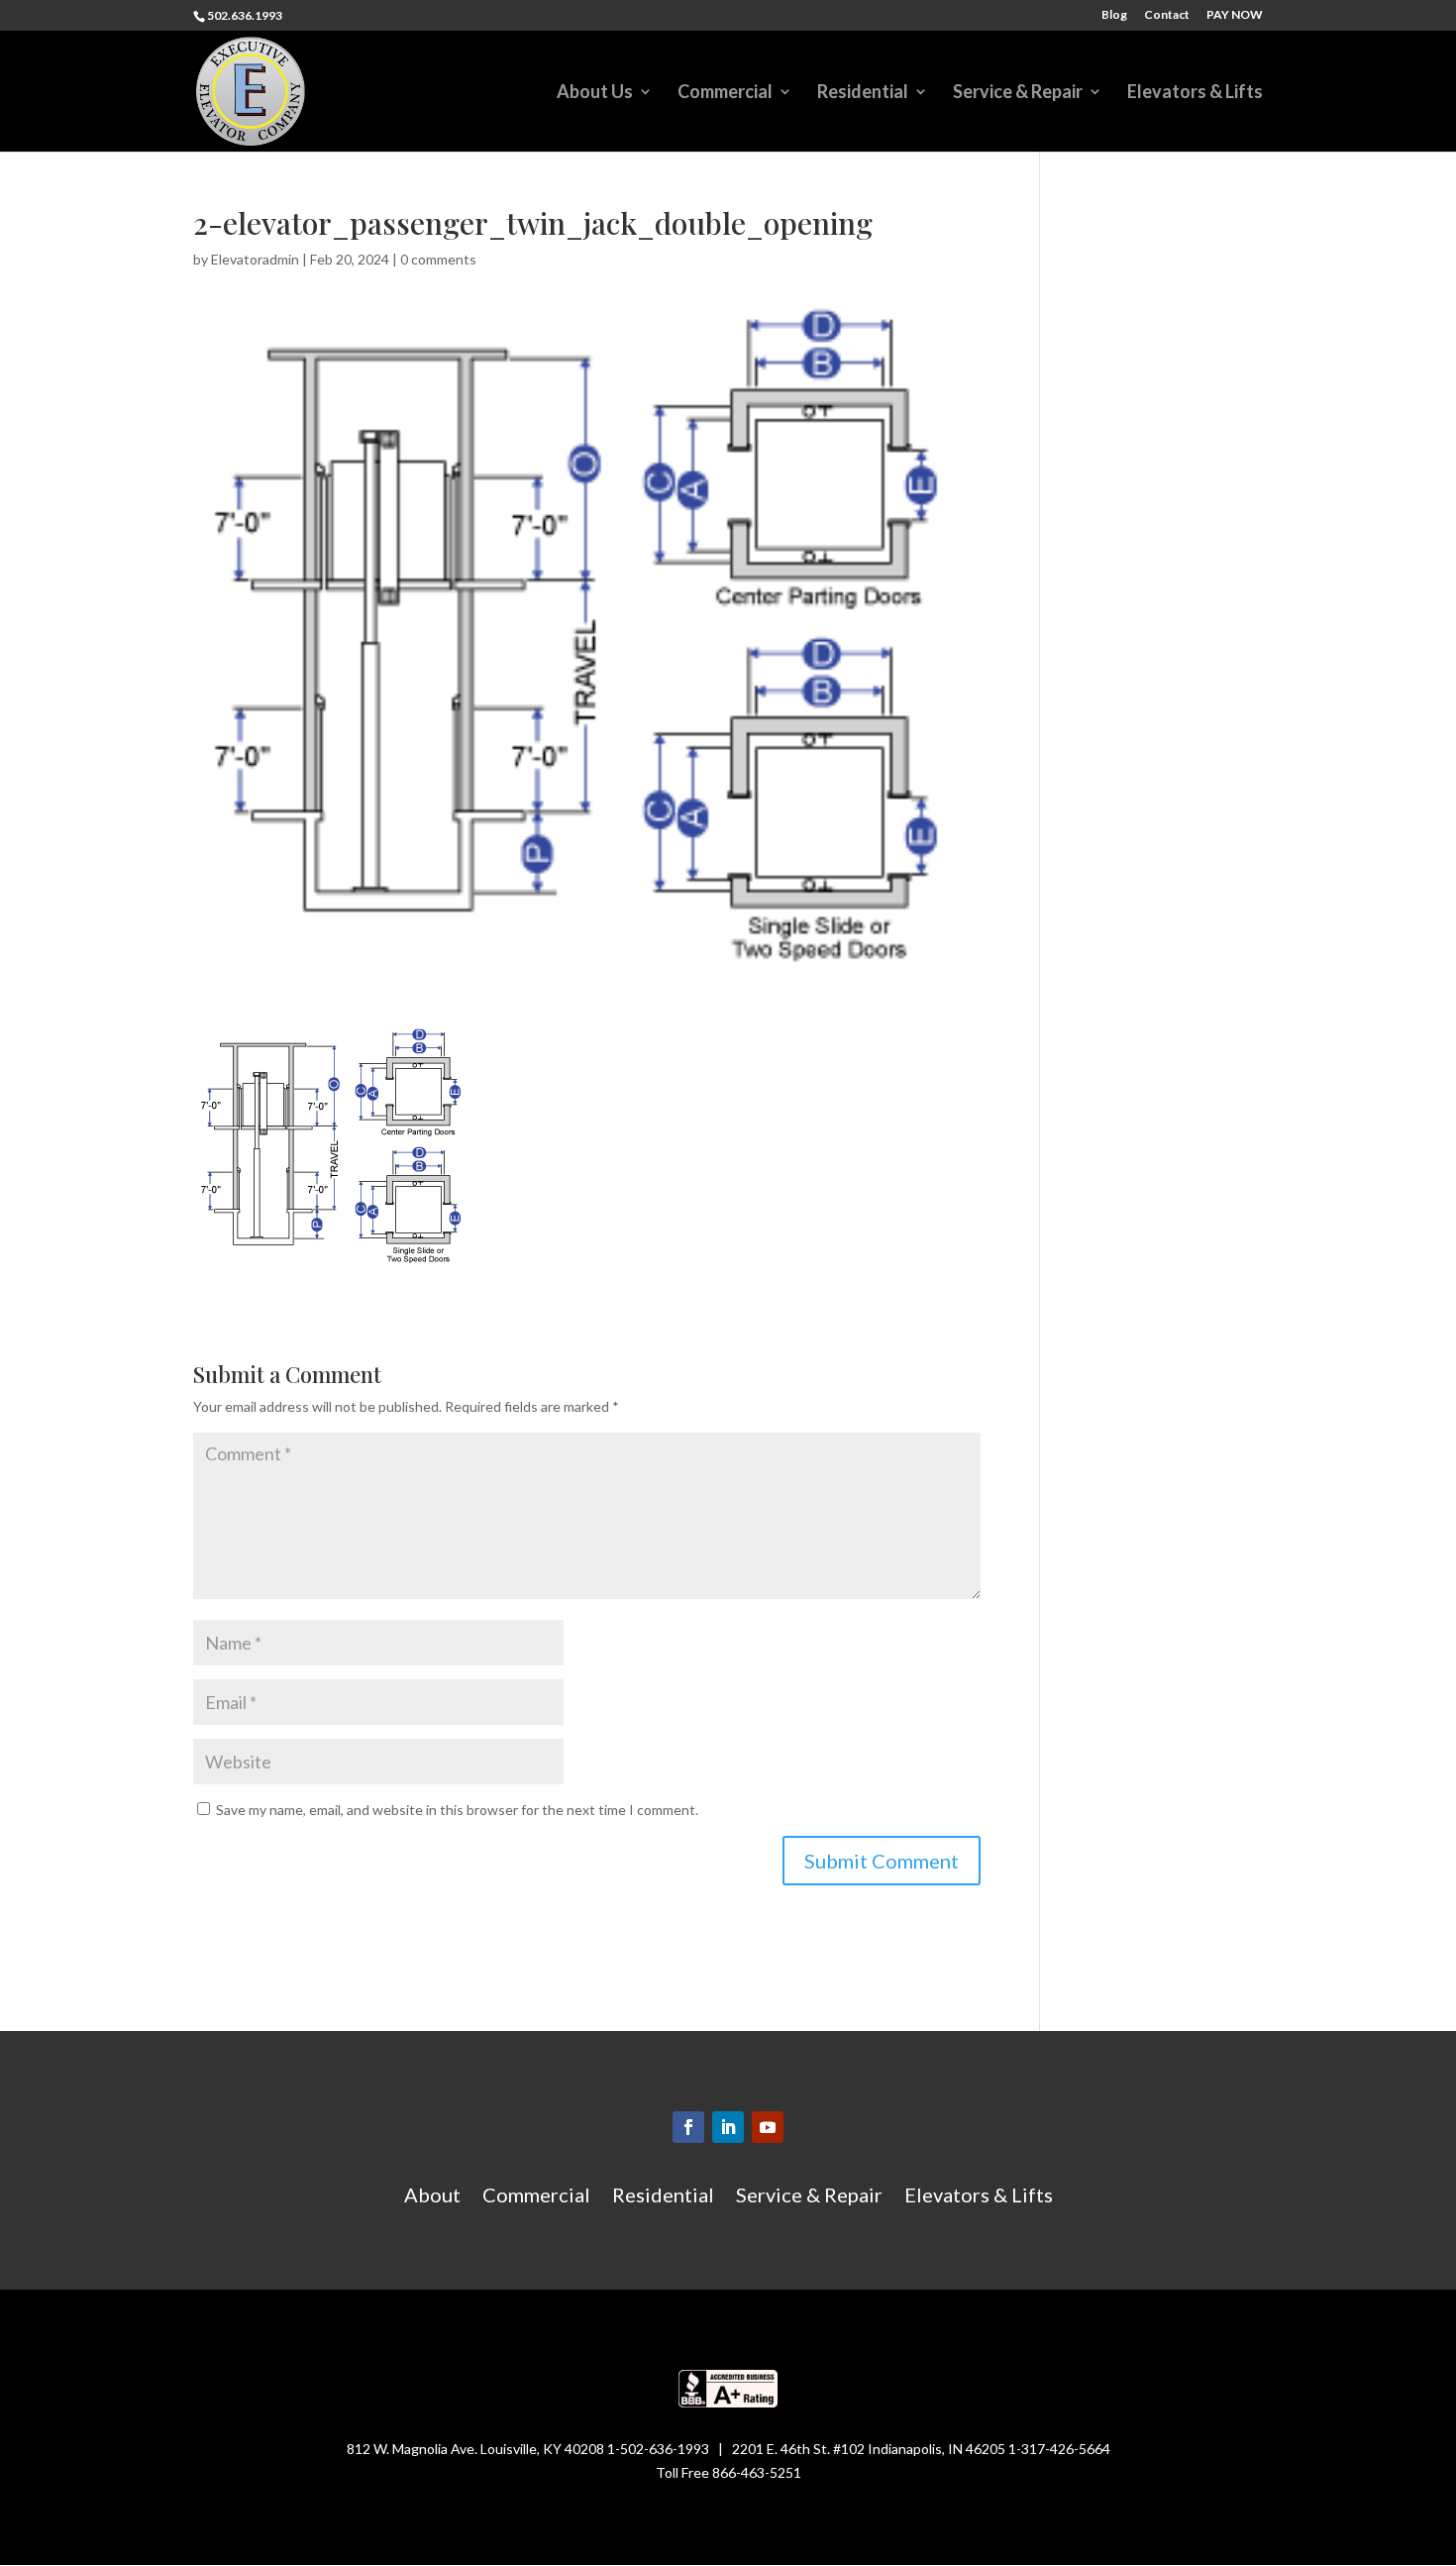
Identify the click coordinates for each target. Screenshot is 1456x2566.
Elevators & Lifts (1195, 93)
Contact (1167, 15)
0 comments (438, 259)
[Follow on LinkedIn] (728, 2127)
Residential (863, 93)
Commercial (725, 93)
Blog (1114, 15)
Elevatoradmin (255, 259)
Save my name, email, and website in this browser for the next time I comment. (457, 1810)
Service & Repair (1018, 93)
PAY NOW (1235, 15)
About (432, 2197)
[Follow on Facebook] (688, 2127)
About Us (595, 93)
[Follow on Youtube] (768, 2127)
